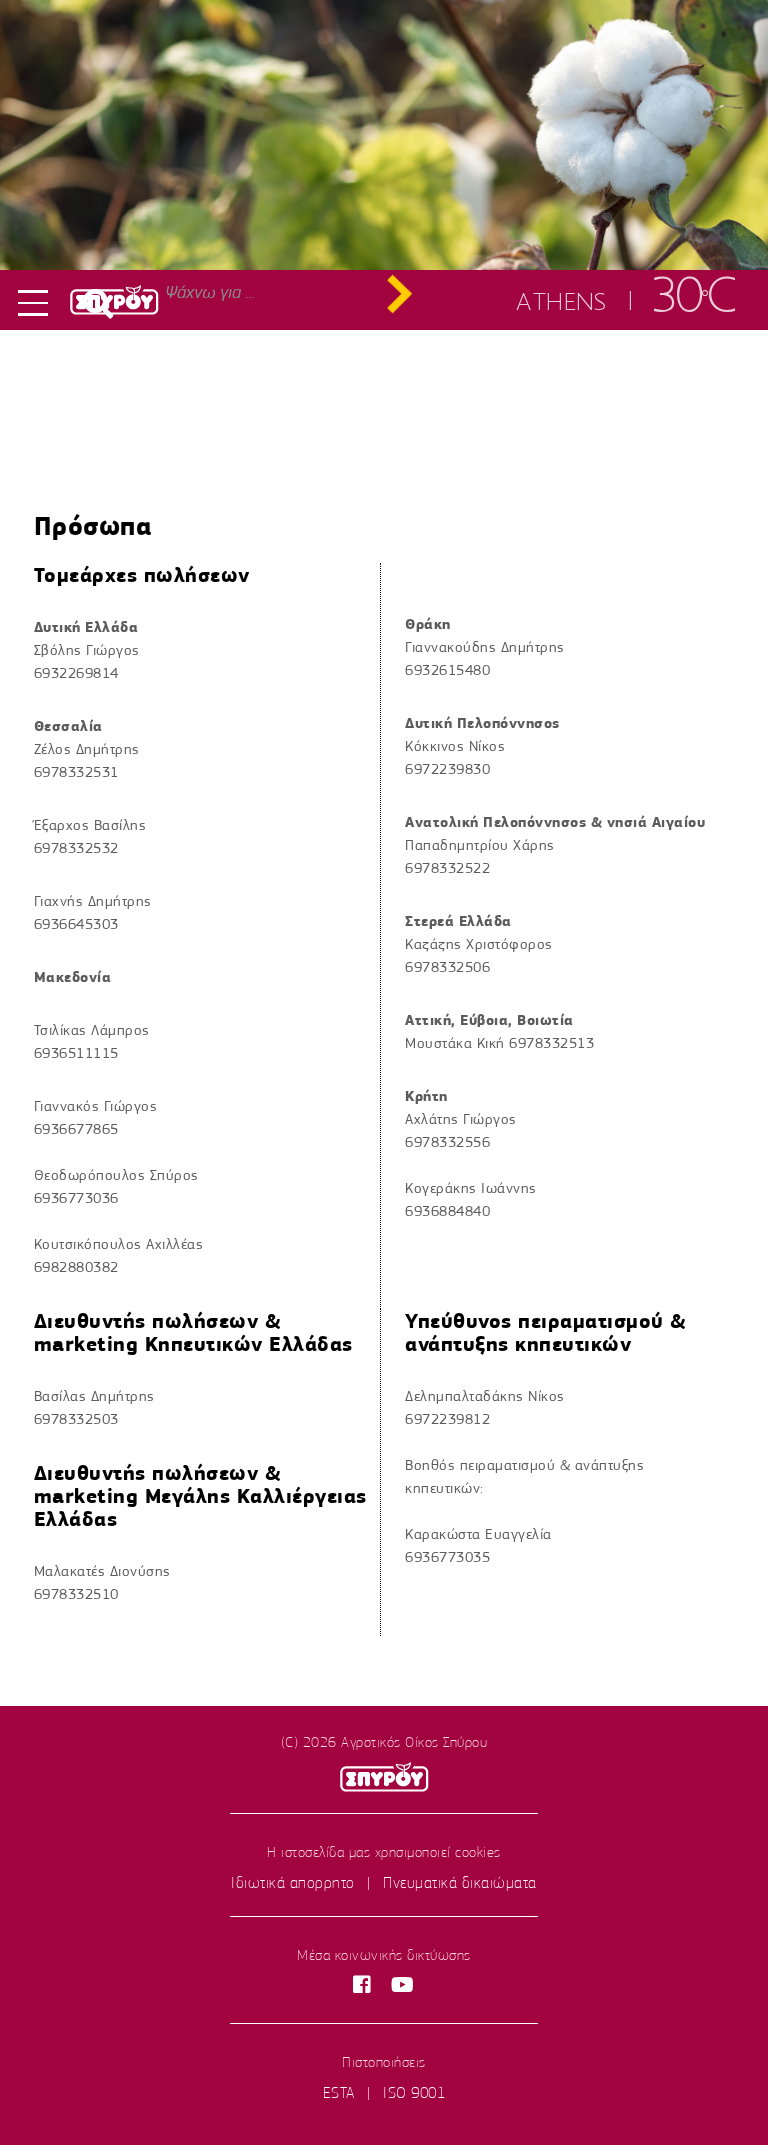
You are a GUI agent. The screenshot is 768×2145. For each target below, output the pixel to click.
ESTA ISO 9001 (384, 2093)
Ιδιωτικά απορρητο (293, 1883)
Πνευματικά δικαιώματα (460, 1883)
